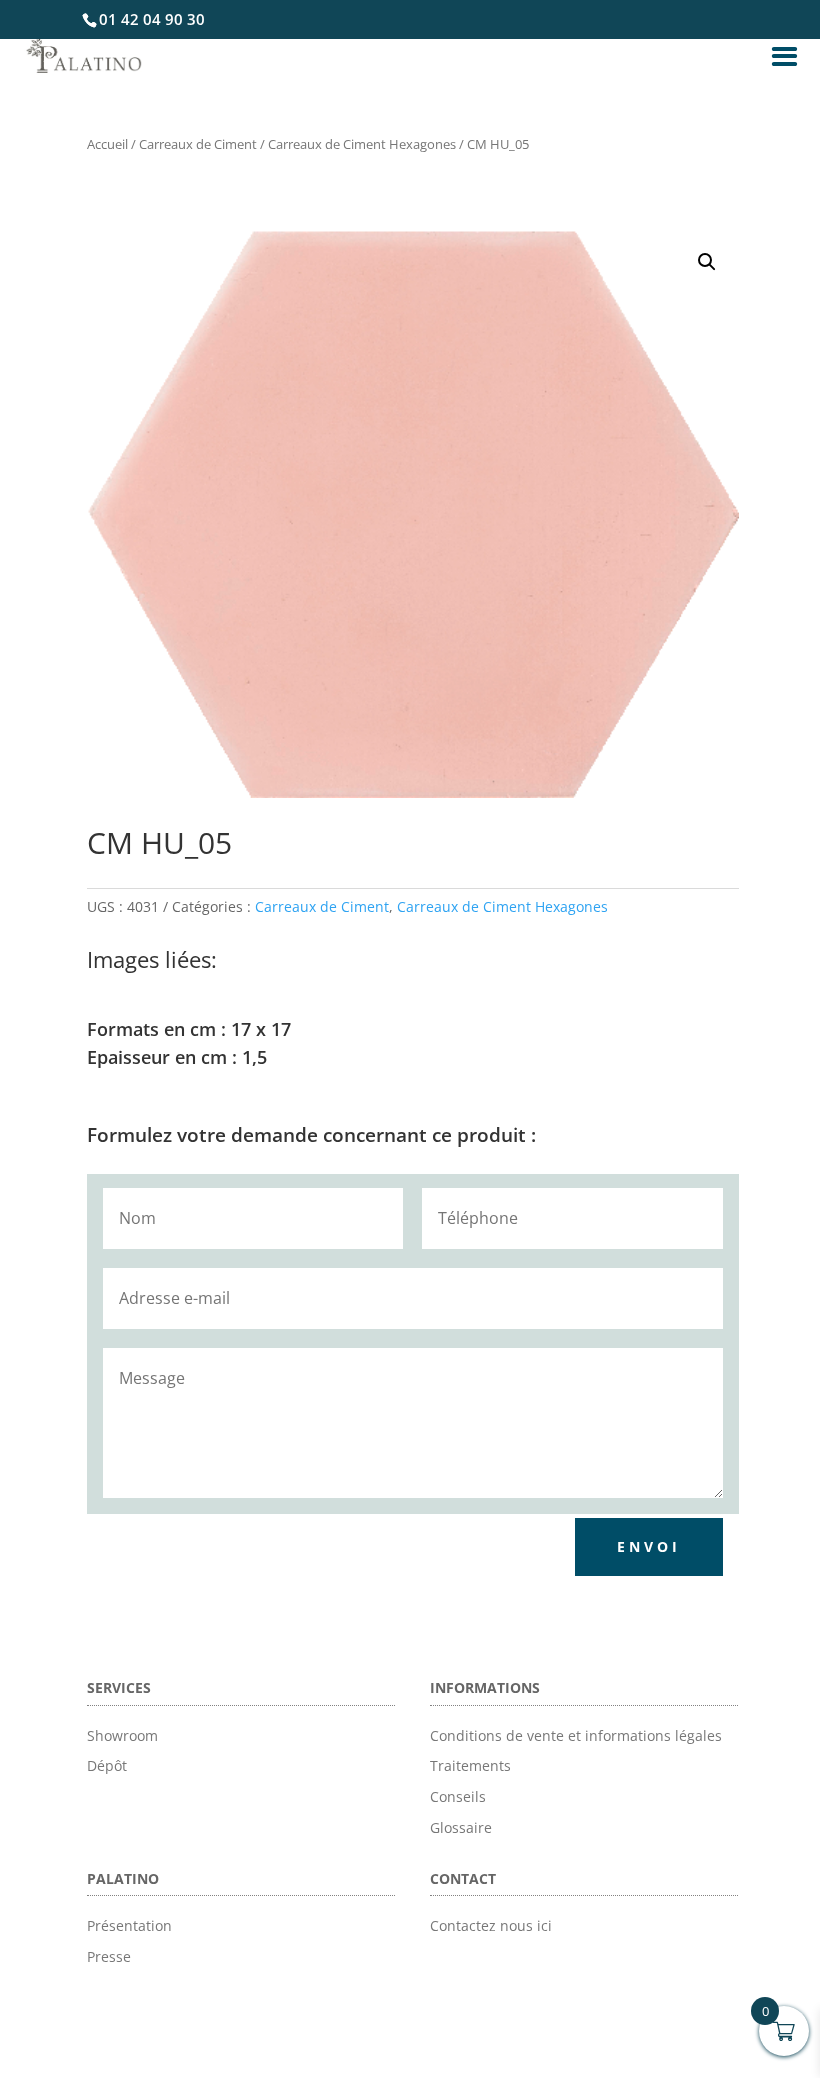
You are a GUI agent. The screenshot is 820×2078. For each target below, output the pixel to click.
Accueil (107, 144)
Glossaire (461, 1827)
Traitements (470, 1765)
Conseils (458, 1796)
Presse (109, 1956)
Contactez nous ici (491, 1925)
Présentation (129, 1925)
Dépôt (107, 1765)
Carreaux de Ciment (198, 144)
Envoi (649, 1546)
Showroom (122, 1735)
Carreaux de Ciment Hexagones (362, 144)
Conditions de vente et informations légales (576, 1735)
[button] (707, 262)
